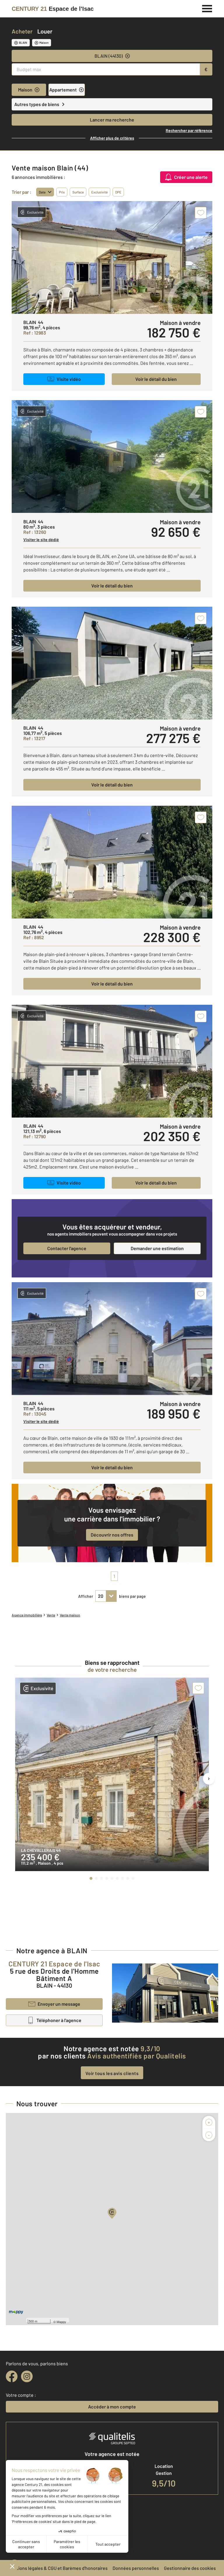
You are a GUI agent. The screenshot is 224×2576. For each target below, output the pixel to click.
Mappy (61, 2322)
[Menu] (207, 8)
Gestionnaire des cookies (190, 2568)
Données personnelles (136, 2568)
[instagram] (27, 2376)
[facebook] (12, 2376)
